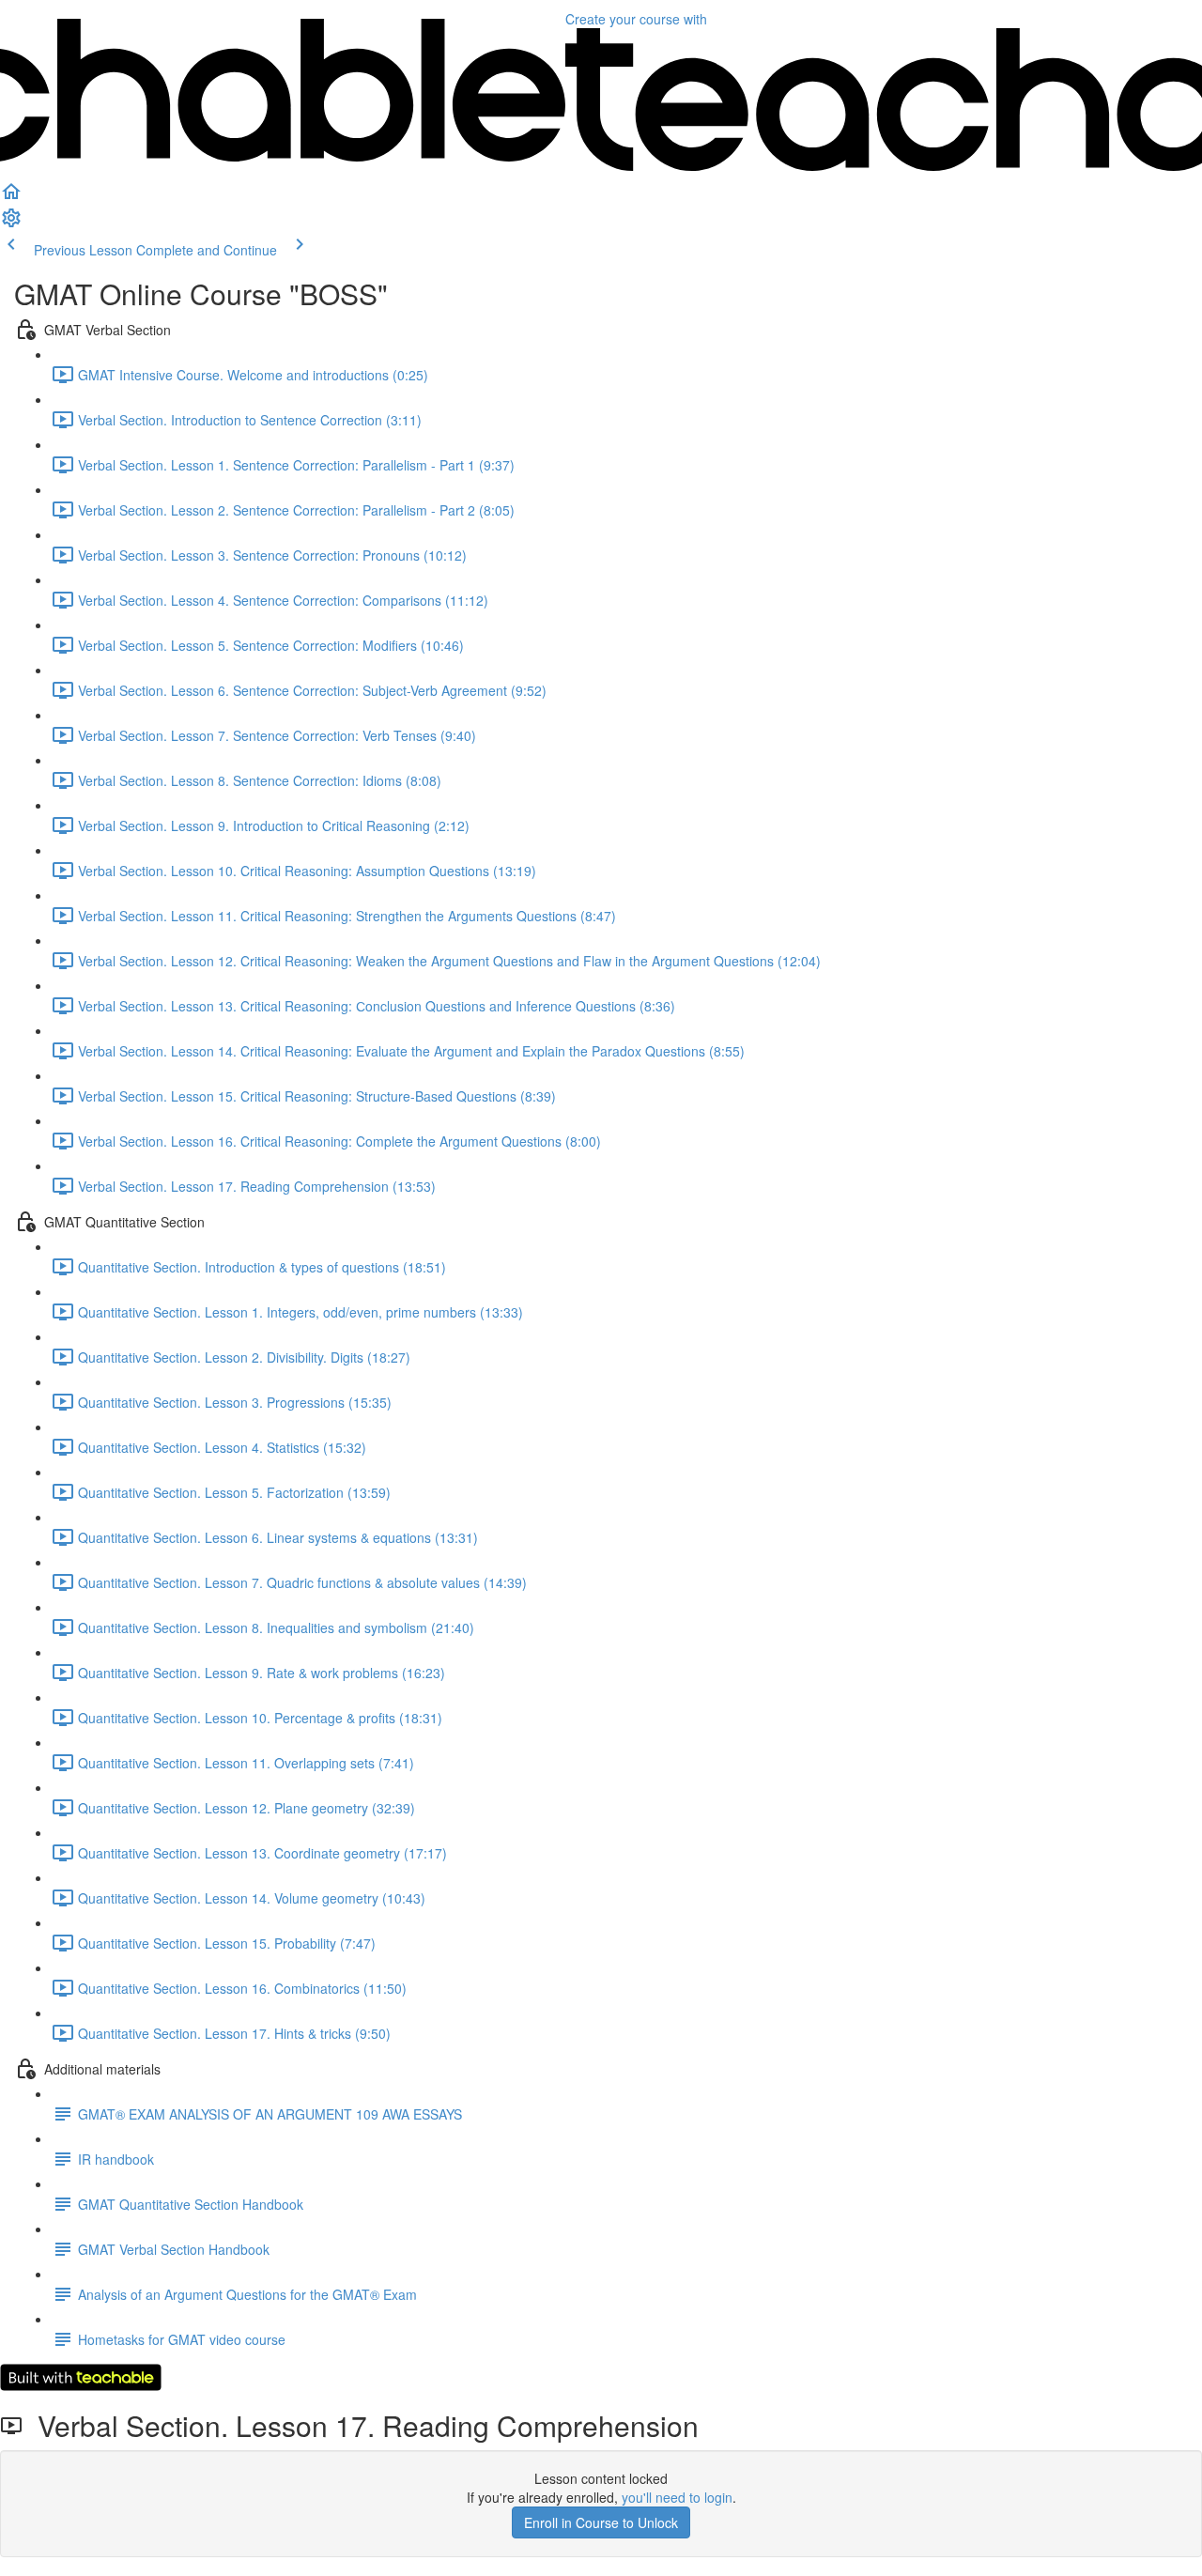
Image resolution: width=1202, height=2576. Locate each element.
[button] (11, 197)
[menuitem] (11, 224)
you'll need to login (677, 2497)
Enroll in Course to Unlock (601, 2522)
